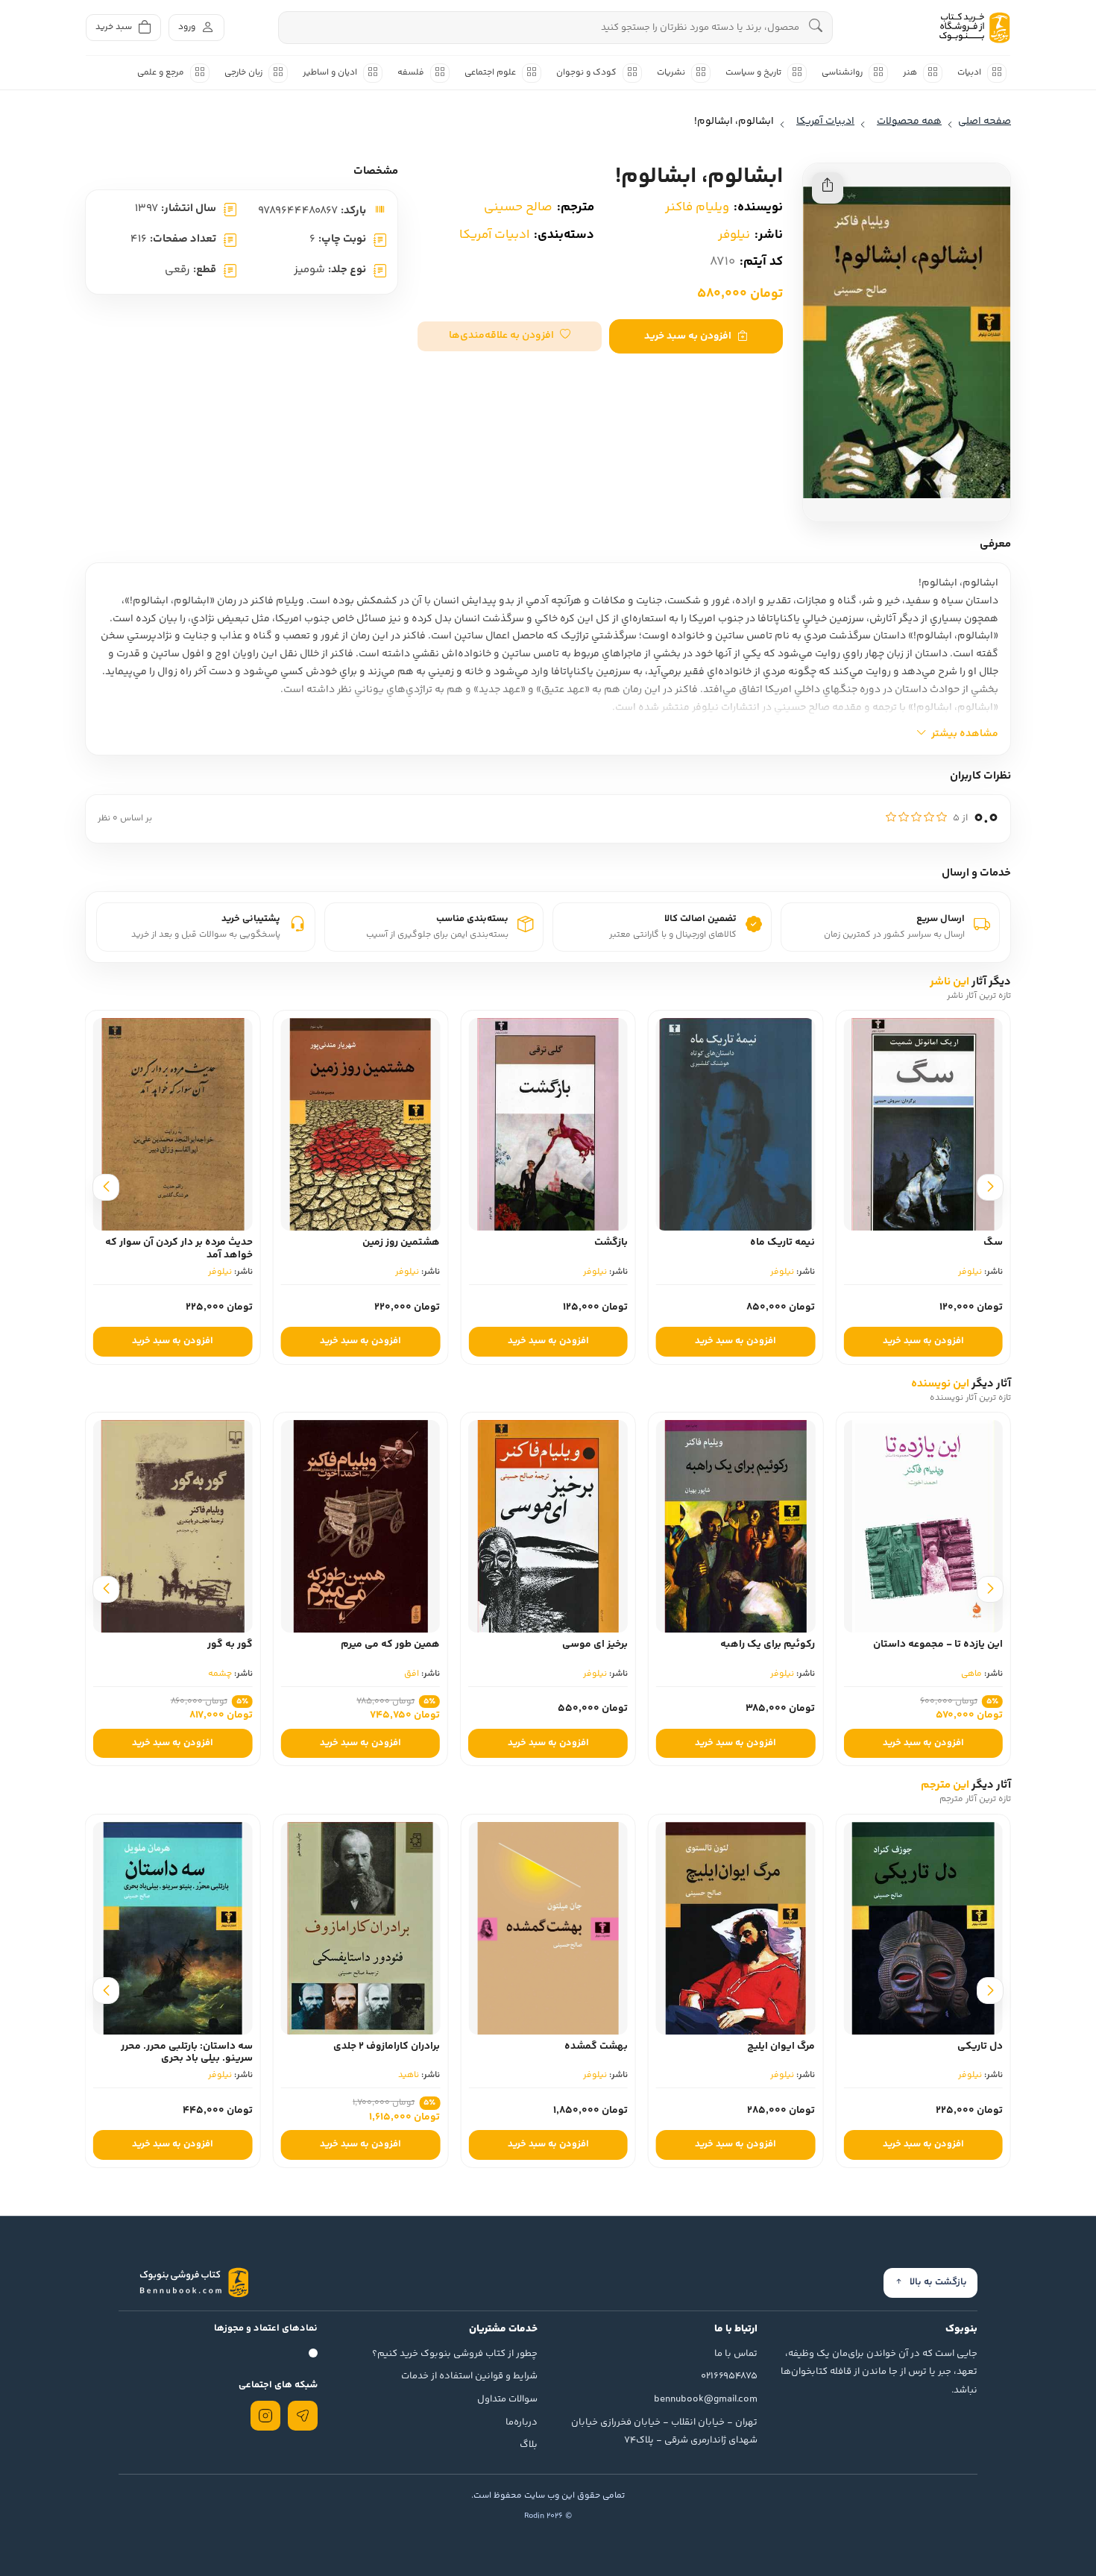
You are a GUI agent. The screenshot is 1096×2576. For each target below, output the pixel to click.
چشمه (220, 1674)
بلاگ (529, 2445)
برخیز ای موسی (595, 1644)
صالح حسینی (518, 207)
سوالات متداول (507, 2399)
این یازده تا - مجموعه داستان (938, 1644)
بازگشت (645, 1243)
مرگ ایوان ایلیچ (781, 2046)
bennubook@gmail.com (706, 2399)
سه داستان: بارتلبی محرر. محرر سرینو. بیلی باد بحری (187, 2053)
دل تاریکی (980, 2046)
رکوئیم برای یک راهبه (768, 1644)
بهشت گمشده (596, 2046)
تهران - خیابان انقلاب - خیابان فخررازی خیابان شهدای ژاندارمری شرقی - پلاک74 (664, 2432)
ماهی (971, 1674)
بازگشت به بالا (938, 2282)
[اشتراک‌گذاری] (828, 188)
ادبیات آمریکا (494, 235)
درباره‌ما (522, 2422)
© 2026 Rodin (548, 2516)
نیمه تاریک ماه (817, 1243)
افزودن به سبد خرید (688, 336)
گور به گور (230, 1644)
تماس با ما (736, 2354)
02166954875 (729, 2376)
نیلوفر (734, 235)
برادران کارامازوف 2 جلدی (387, 2046)
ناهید (409, 2075)
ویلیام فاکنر (697, 207)
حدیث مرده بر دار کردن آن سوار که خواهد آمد (212, 1249)
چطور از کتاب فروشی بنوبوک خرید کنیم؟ (455, 2354)
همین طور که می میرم (390, 1644)
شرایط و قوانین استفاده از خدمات (469, 2376)
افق (412, 1674)
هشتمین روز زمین (435, 1243)
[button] (510, 336)
